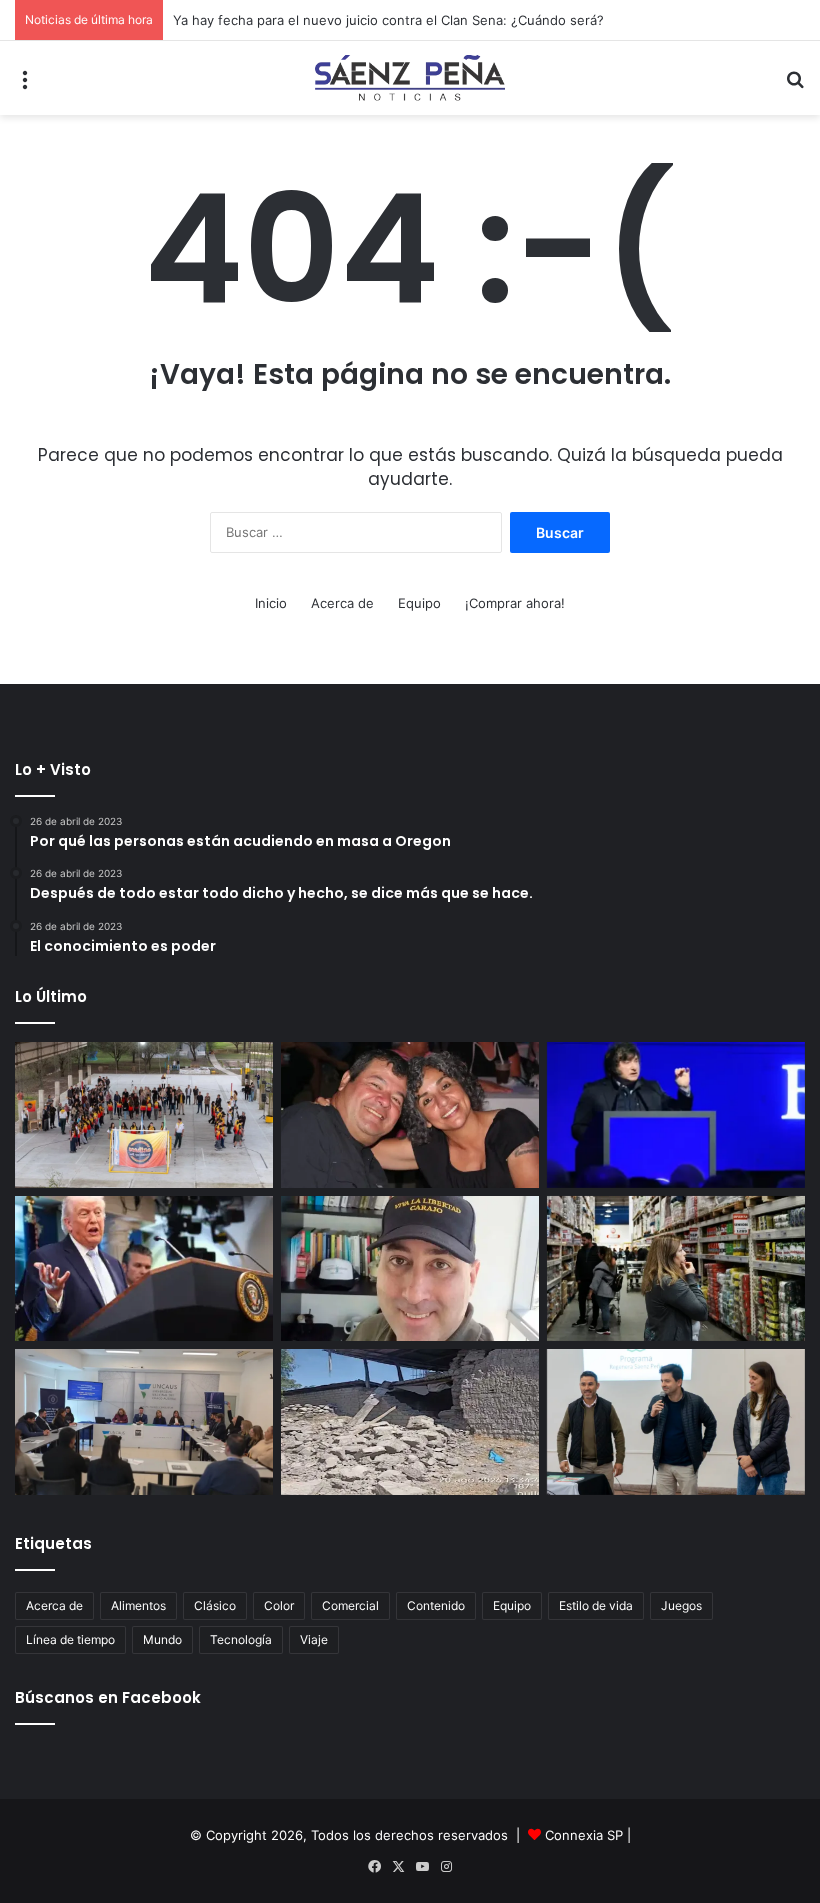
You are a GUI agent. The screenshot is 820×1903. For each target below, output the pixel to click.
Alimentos (138, 1605)
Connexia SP (584, 1835)
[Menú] (25, 85)
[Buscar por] (795, 85)
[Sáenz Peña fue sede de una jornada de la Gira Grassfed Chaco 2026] (676, 1422)
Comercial (350, 1605)
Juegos (681, 1605)
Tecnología (241, 1639)
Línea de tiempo (70, 1639)
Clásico (215, 1605)
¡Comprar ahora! (515, 603)
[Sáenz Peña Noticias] (410, 78)
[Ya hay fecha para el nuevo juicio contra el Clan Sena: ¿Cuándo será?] (410, 1115)
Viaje (314, 1639)
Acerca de (342, 603)
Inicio (271, 603)
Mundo (162, 1639)
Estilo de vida (596, 1605)
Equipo (419, 603)
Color (279, 1605)
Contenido (436, 1605)
